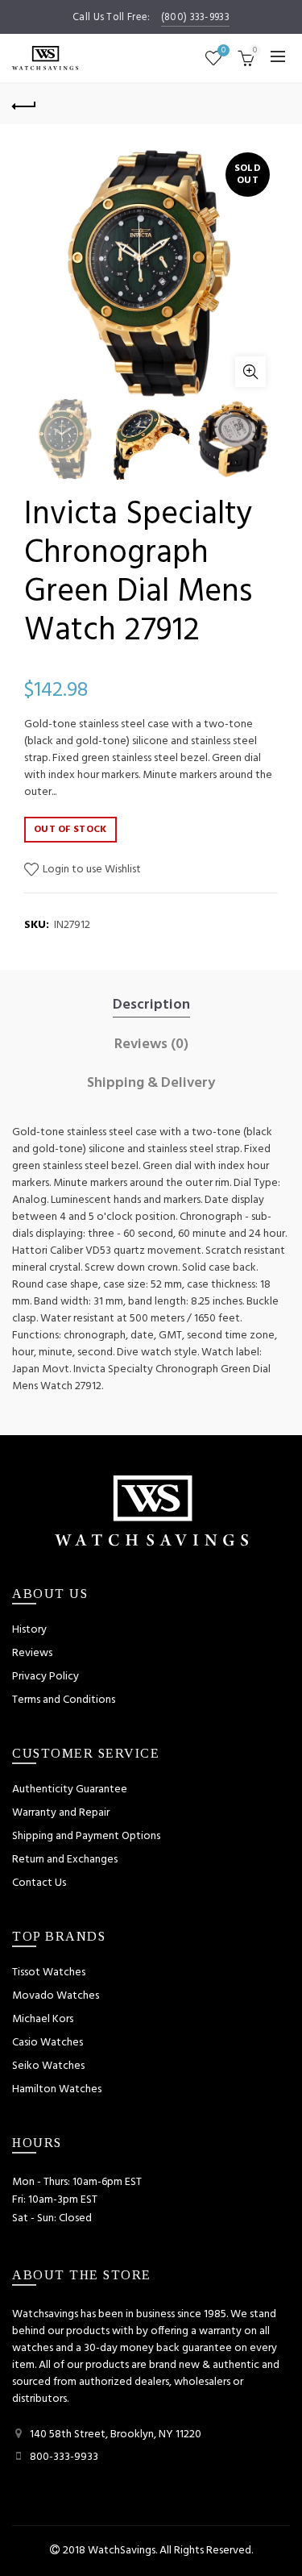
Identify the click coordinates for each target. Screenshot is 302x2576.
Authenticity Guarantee (70, 1789)
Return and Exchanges (65, 1860)
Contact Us (39, 1883)
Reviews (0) (151, 1045)
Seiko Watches (48, 2066)
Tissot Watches (49, 1973)
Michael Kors (43, 2019)
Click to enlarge (250, 372)
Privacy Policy (46, 1677)
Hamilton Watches (57, 2089)
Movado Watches (56, 1996)
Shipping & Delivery (151, 1084)
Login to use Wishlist (91, 870)
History (29, 1630)
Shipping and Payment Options (86, 1836)
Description (151, 1005)
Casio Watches (48, 2043)
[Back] (24, 104)
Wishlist (223, 51)
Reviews (32, 1653)
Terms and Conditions (64, 1700)
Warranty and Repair (61, 1813)
